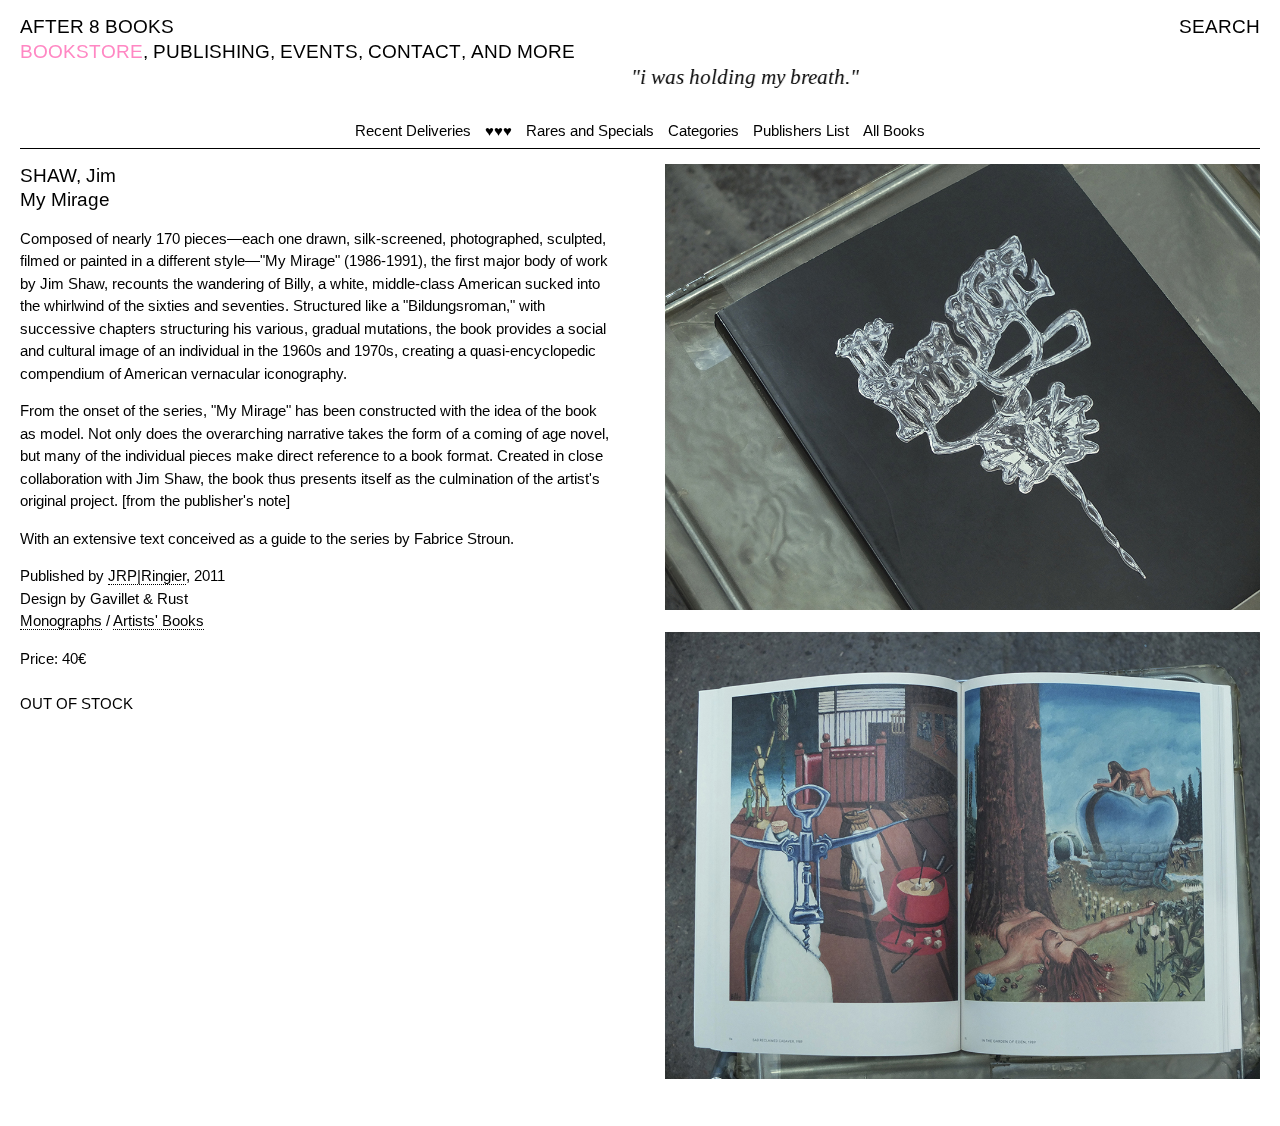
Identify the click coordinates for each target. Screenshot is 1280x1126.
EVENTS (319, 51)
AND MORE (523, 51)
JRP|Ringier (147, 575)
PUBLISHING (211, 51)
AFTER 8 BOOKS (97, 26)
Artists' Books (158, 620)
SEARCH (1219, 26)
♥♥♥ (498, 130)
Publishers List (801, 130)
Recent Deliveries (413, 130)
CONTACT (414, 51)
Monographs (61, 620)
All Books (894, 130)
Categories (703, 130)
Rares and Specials (590, 130)
